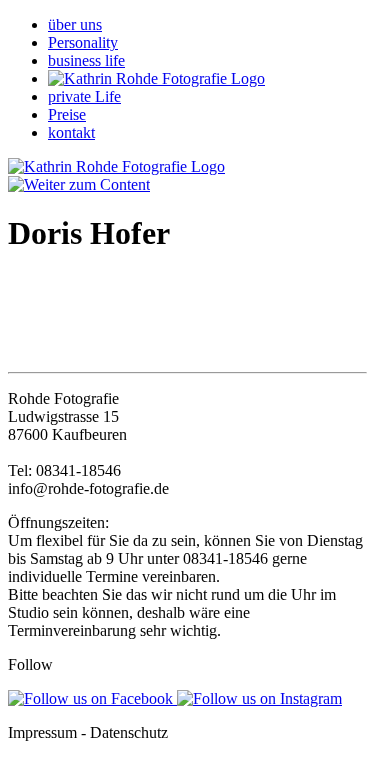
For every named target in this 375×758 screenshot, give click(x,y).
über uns (75, 24)
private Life (84, 96)
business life (86, 60)
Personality (83, 42)
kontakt (71, 132)
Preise (67, 114)
